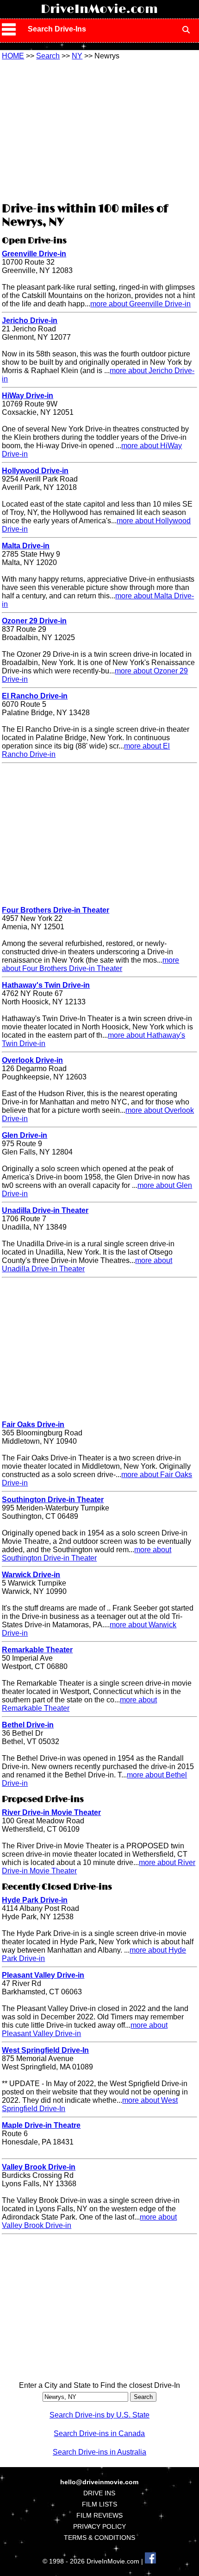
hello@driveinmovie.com (99, 2482)
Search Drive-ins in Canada (99, 2433)
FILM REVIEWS (99, 2515)
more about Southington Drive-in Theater (87, 1554)
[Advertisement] (99, 130)
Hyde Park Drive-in (35, 1900)
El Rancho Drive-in (35, 696)
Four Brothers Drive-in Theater (56, 910)
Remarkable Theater (37, 1650)
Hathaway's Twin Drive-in (46, 985)
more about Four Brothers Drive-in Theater (90, 964)
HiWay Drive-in (28, 396)
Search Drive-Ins (57, 29)
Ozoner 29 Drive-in (34, 621)
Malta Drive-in (26, 546)
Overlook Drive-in (32, 1060)
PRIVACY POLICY (99, 2526)
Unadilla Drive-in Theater (45, 1210)
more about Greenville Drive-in (140, 304)
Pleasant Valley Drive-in (43, 1975)
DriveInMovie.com (99, 9)
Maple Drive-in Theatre (41, 2125)
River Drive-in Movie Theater (51, 1812)
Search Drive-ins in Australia (99, 2452)
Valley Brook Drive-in (39, 2167)
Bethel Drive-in (28, 1725)
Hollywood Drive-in (35, 471)
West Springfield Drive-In (45, 2050)
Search (48, 56)
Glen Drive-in (25, 1135)
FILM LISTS (99, 2504)
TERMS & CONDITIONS (99, 2538)
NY (77, 56)
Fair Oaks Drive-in (33, 1424)
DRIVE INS (99, 2493)
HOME (13, 56)
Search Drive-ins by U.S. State (99, 2415)
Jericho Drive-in (30, 320)
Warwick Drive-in (31, 1575)
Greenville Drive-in (34, 254)
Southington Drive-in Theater (53, 1500)
